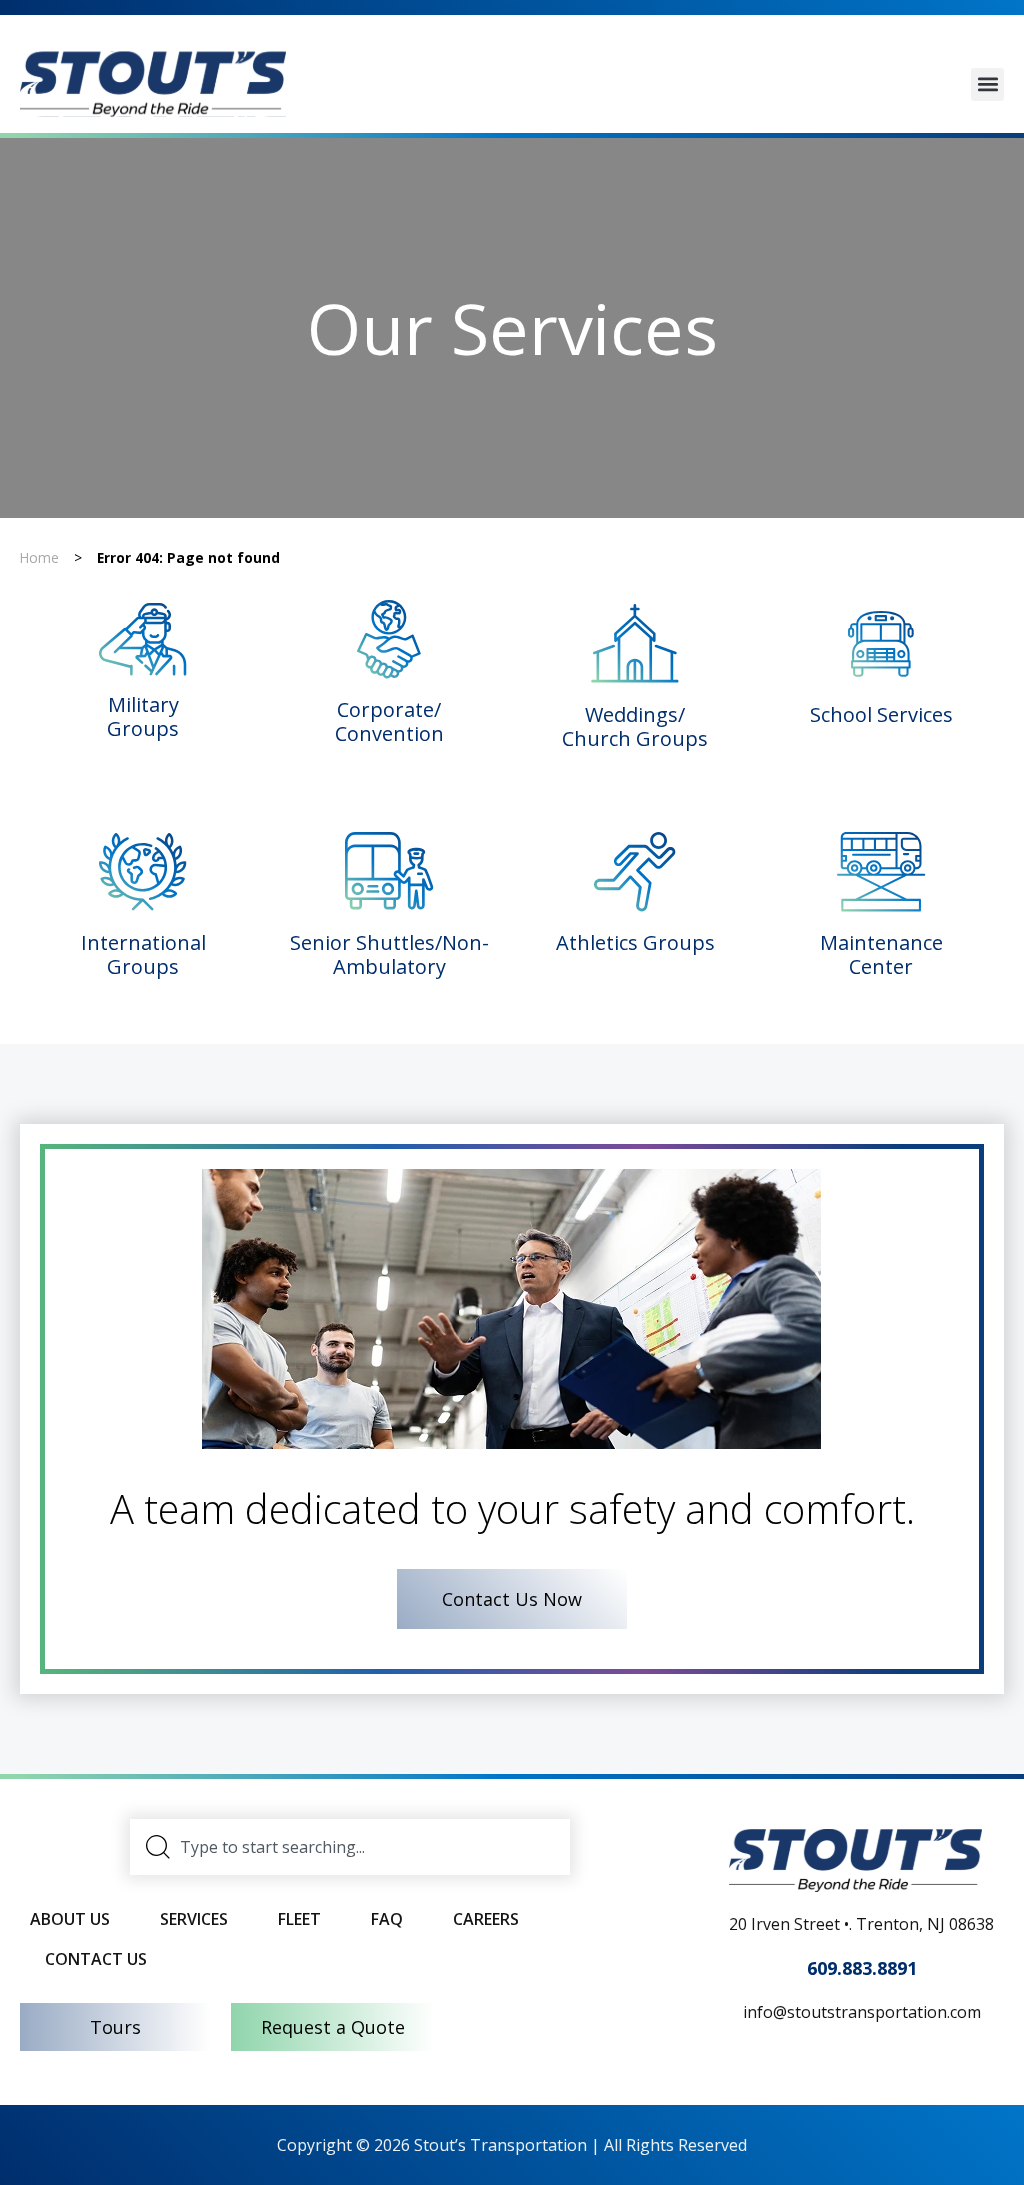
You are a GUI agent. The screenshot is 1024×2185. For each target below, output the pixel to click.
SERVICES (194, 1919)
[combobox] (350, 1847)
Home (39, 557)
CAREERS (486, 1919)
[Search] (159, 1847)
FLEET (299, 1919)
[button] (987, 84)
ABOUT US (70, 1919)
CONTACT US (96, 1959)
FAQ (387, 1919)
